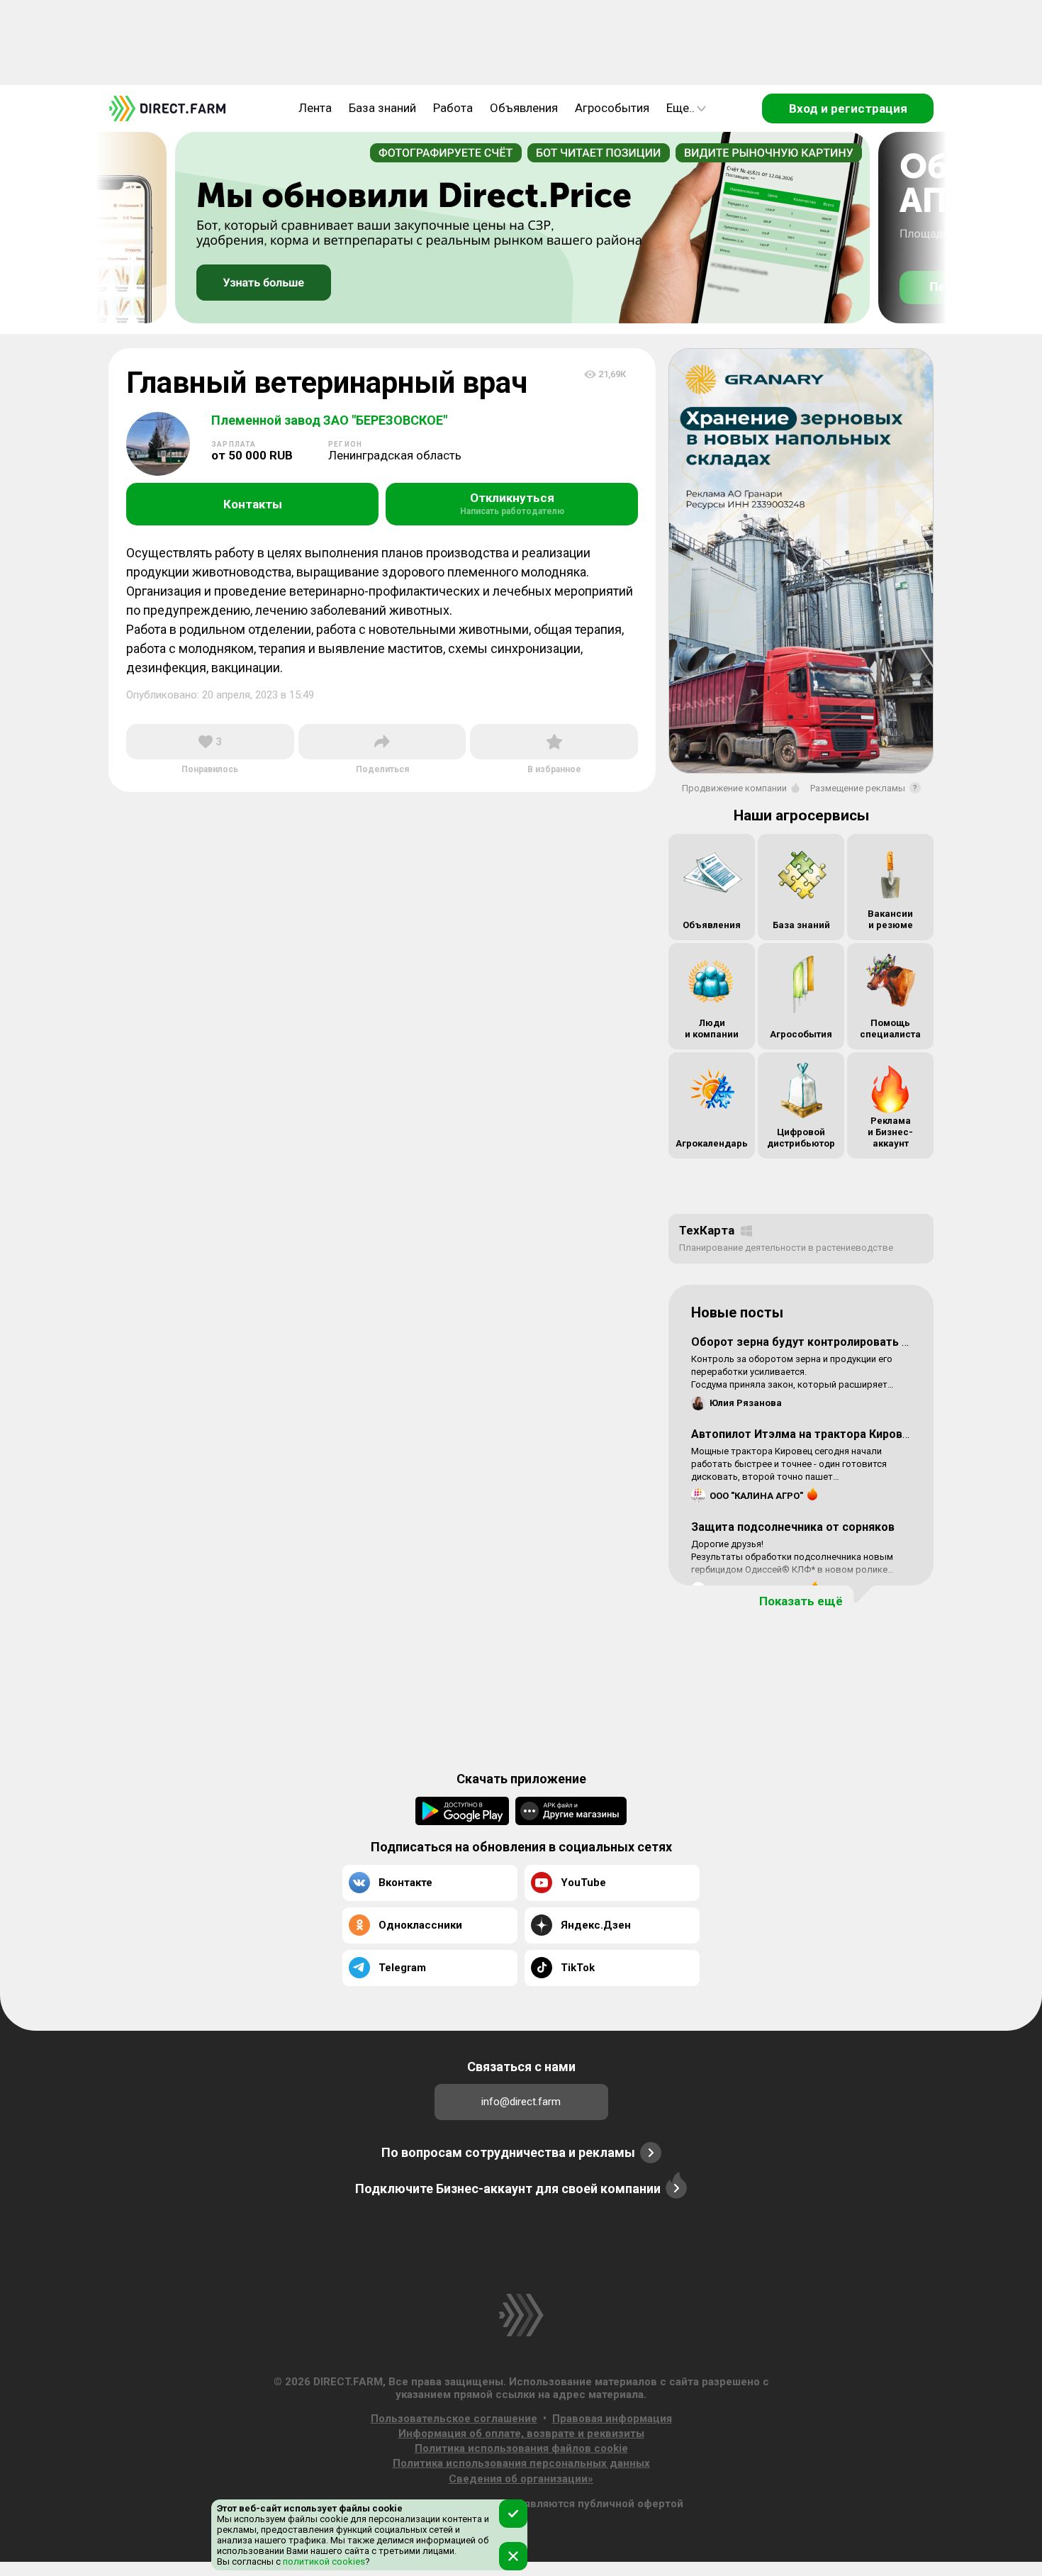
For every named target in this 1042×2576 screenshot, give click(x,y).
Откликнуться (512, 503)
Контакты (253, 504)
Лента (315, 108)
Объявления (524, 108)
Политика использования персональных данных (521, 2463)
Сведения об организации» (521, 2479)
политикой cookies (323, 2561)
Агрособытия (612, 108)
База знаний (382, 108)
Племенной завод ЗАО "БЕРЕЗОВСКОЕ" (329, 420)
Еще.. (680, 108)
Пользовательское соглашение (454, 2419)
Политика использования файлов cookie (521, 2448)
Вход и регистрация (848, 108)
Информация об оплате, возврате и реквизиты (521, 2433)
